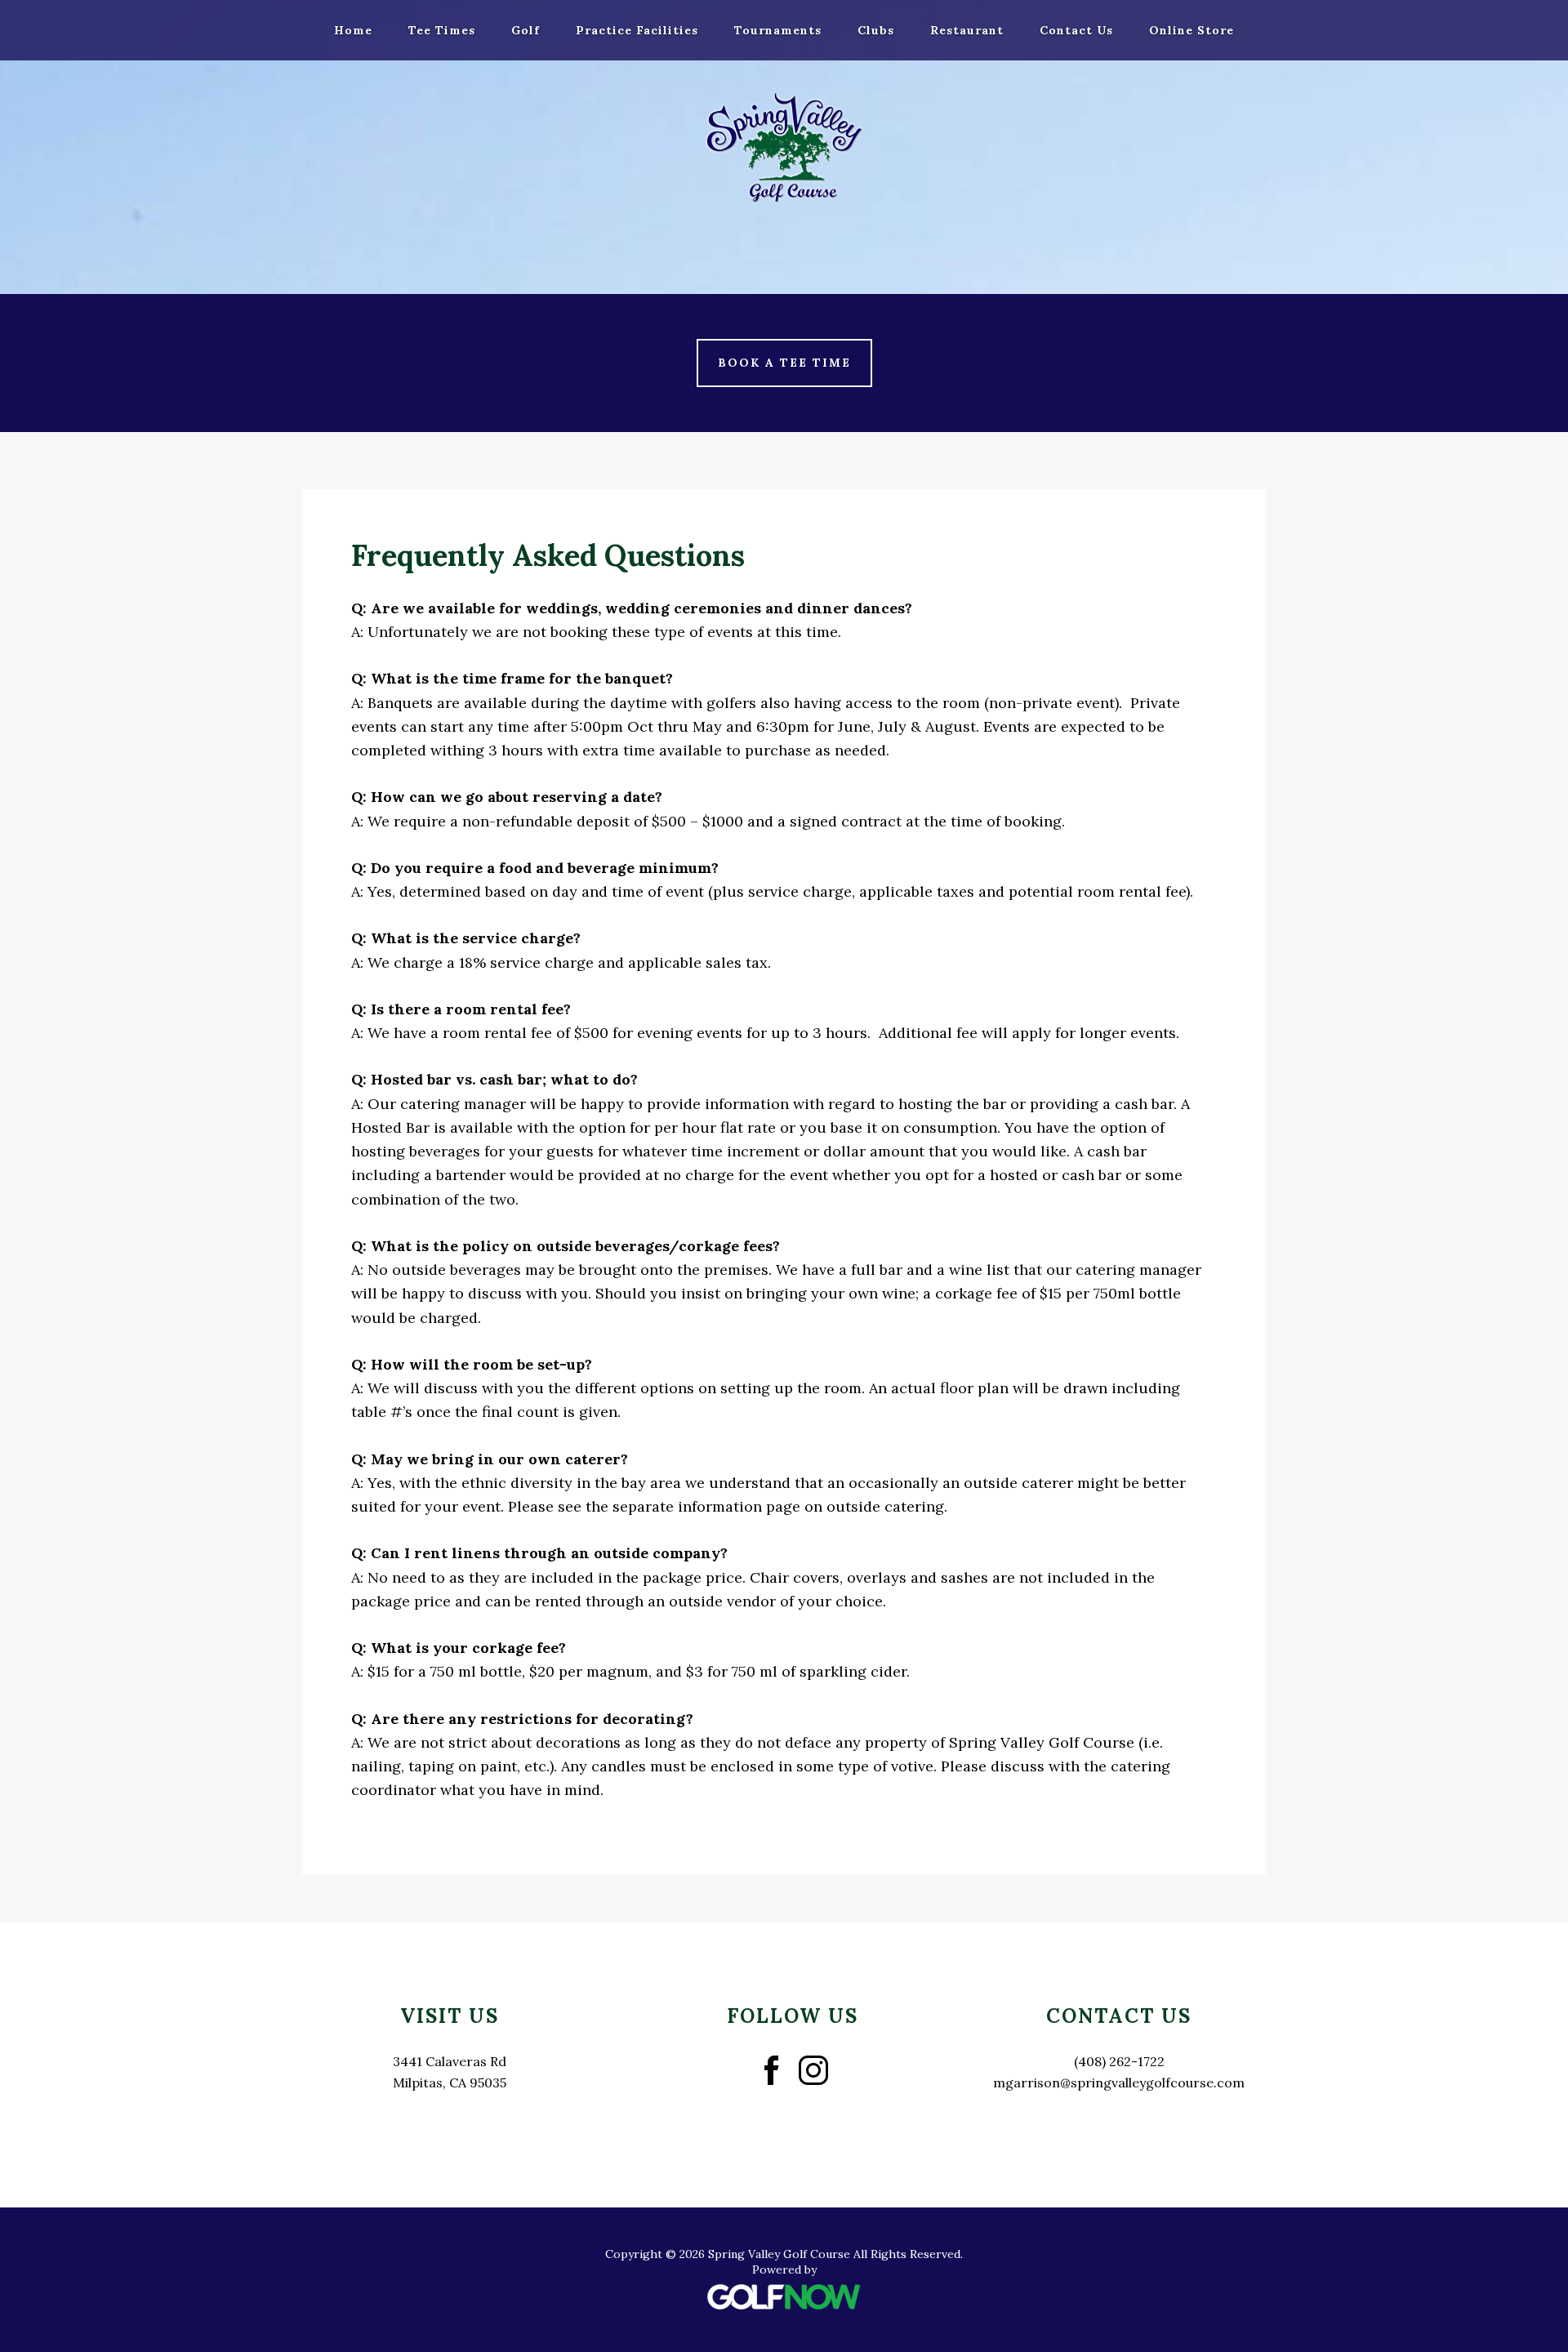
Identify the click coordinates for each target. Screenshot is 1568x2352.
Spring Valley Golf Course (784, 147)
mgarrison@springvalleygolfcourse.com (1119, 2082)
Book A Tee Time (784, 363)
